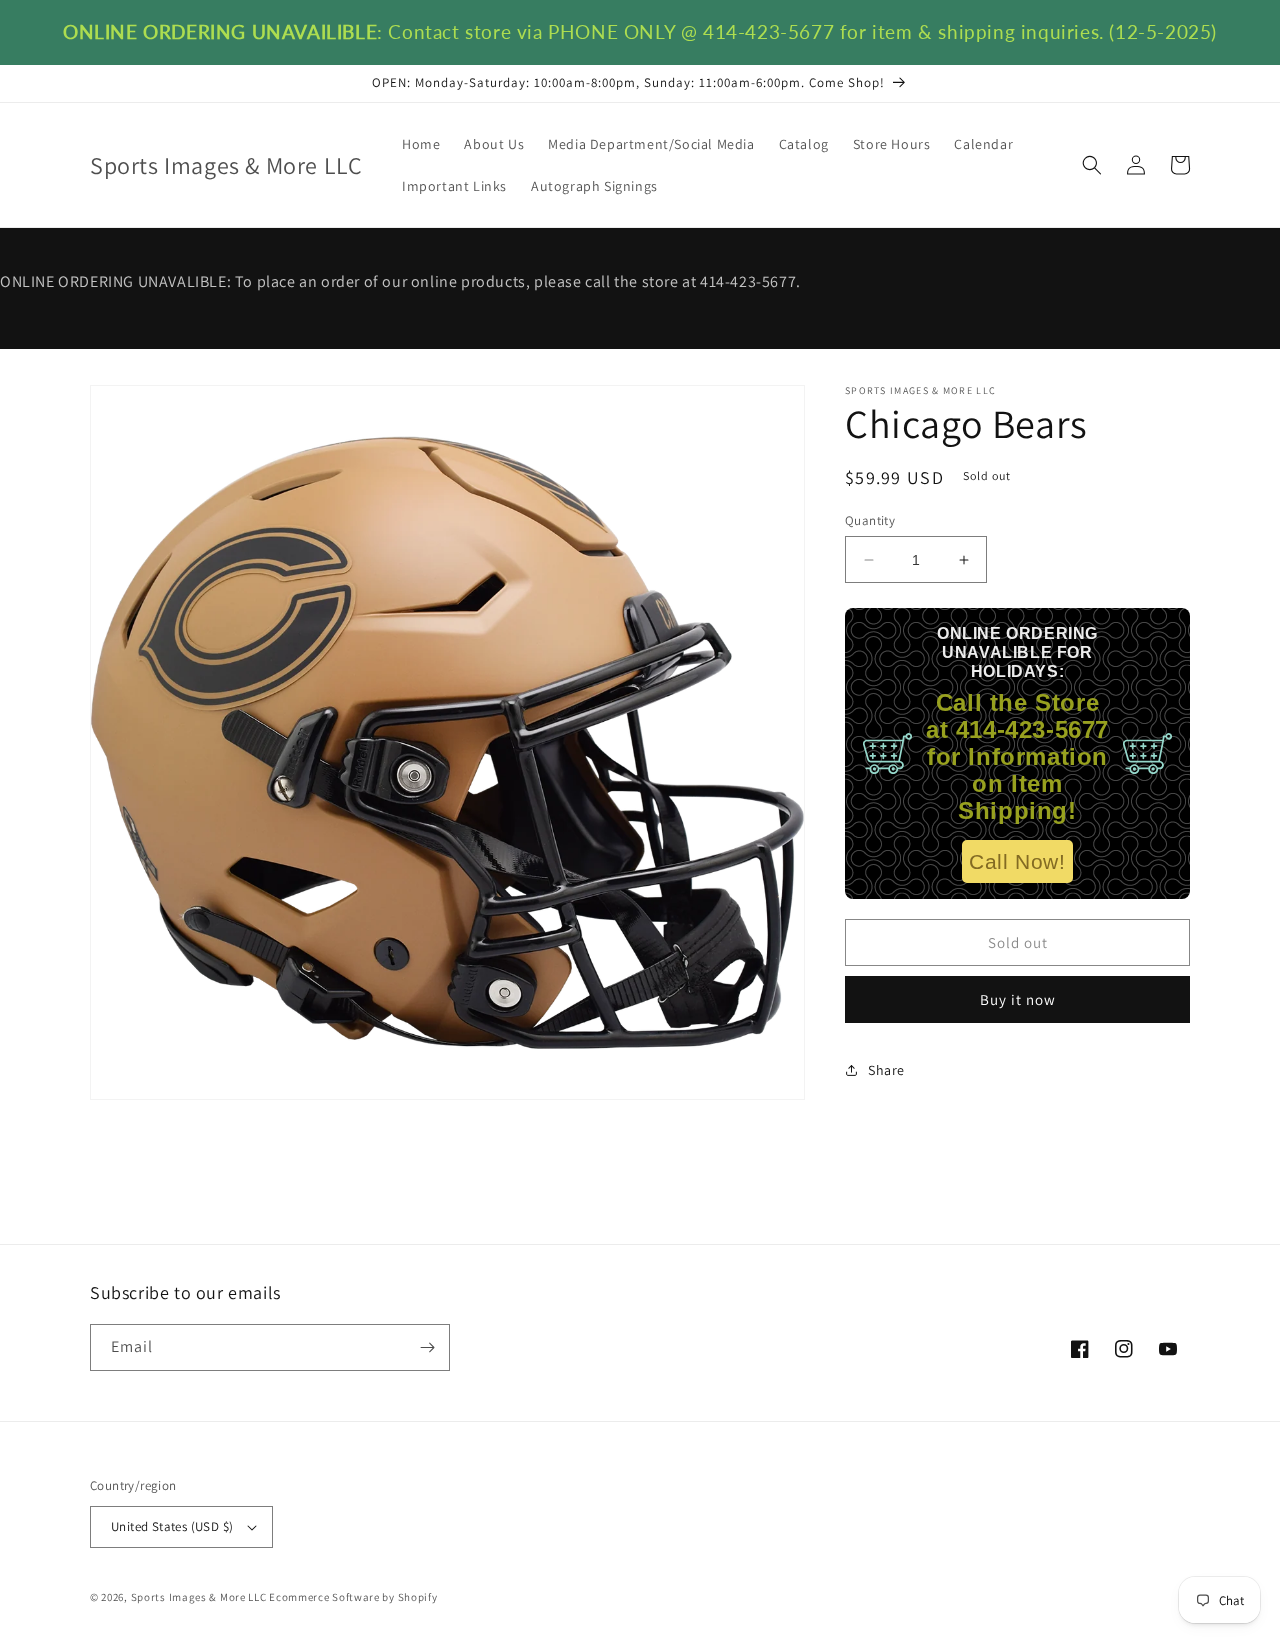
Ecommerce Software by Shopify (353, 1597)
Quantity (870, 520)
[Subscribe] (427, 1347)
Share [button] (886, 1070)
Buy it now (1018, 999)
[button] (1092, 165)
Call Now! (1017, 861)
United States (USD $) (172, 1526)
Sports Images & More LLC (199, 1597)
